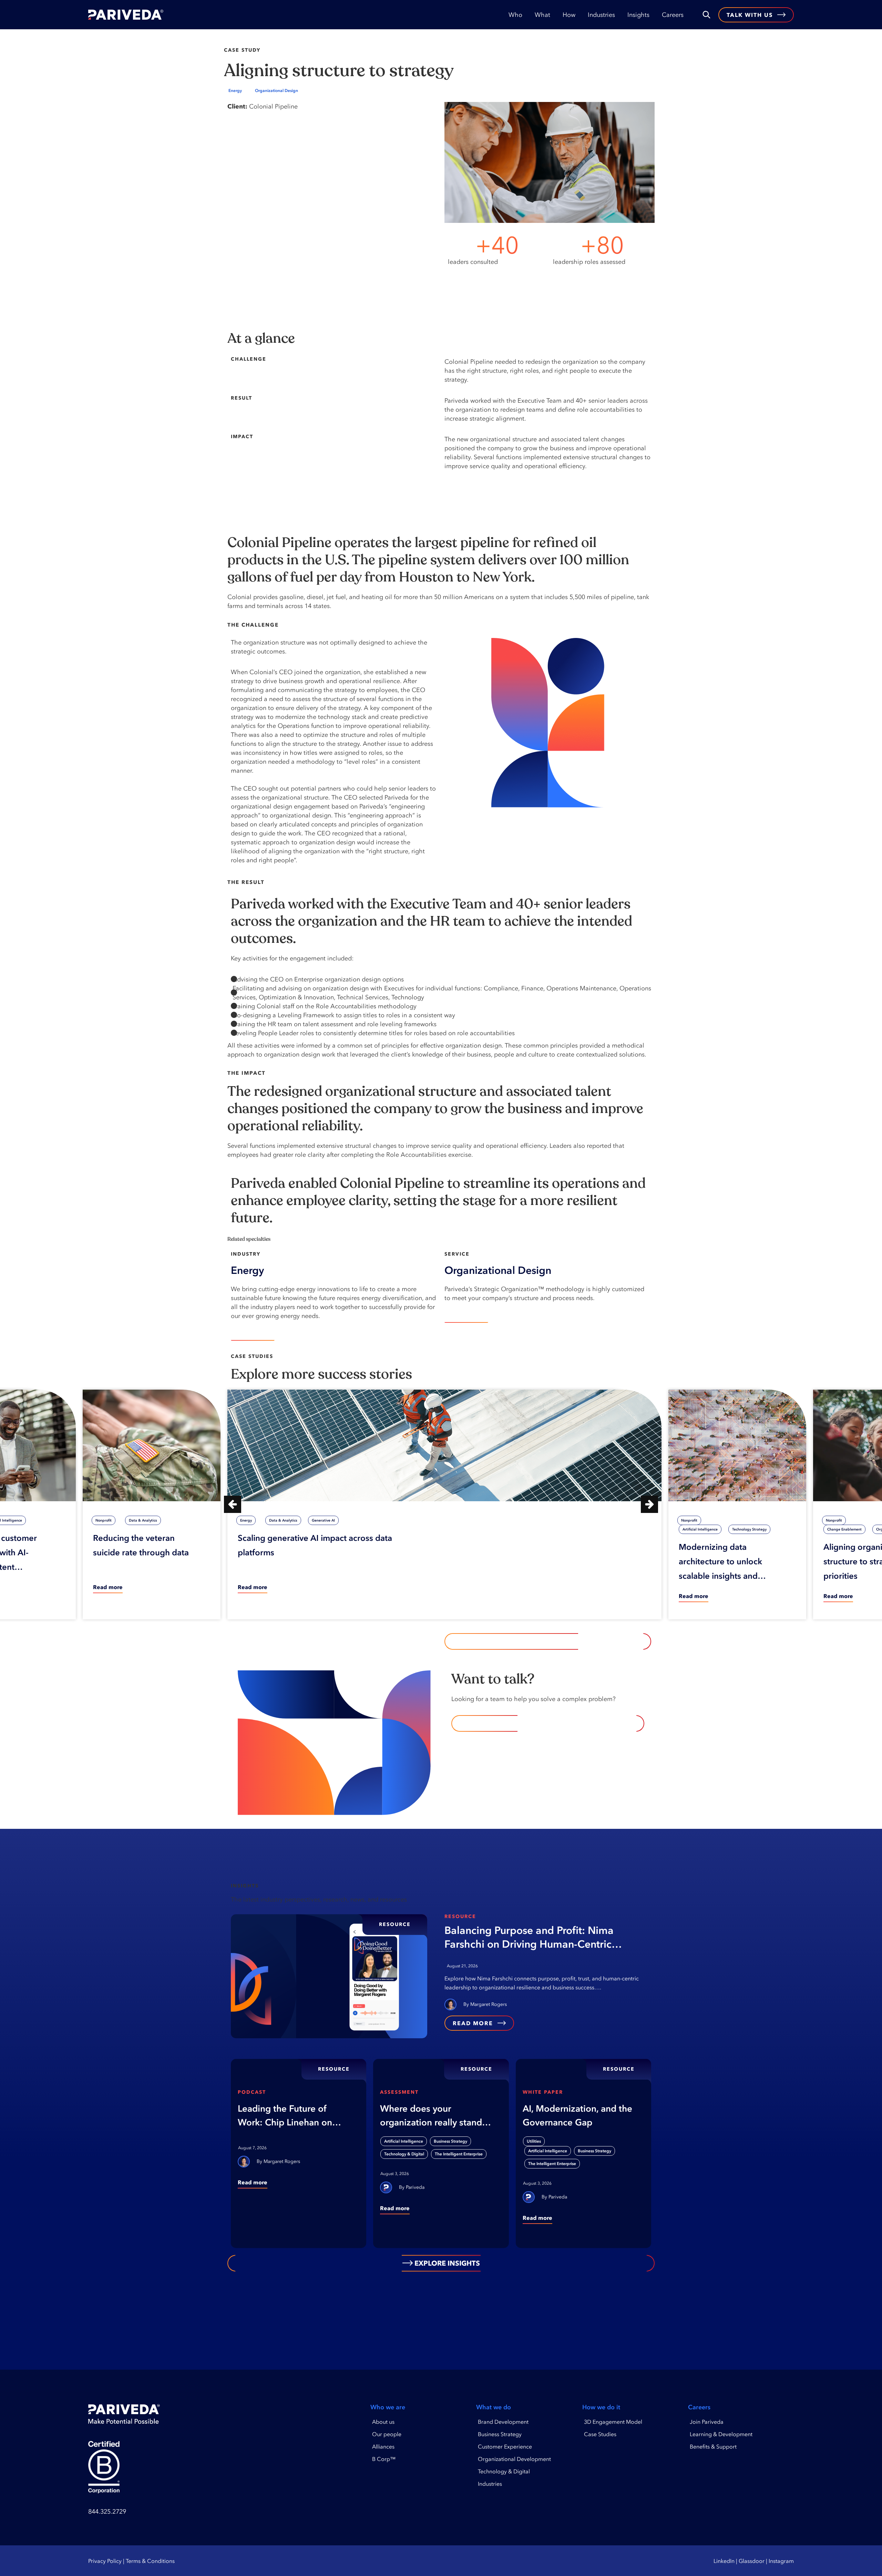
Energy (235, 91)
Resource (460, 1916)
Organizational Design (276, 91)
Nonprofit (104, 1520)
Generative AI (323, 1520)
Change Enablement (844, 1529)
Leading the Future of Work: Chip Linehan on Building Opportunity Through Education (285, 2116)
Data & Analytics (143, 1520)
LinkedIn (724, 2561)
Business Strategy (450, 2141)
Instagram (781, 2561)
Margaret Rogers (489, 2004)
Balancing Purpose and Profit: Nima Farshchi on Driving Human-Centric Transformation (529, 1938)
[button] (233, 1504)
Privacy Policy (105, 2561)
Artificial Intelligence (700, 1529)
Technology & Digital (404, 2154)
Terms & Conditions (150, 2561)
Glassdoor (752, 2561)
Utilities (534, 2141)
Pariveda (415, 2187)
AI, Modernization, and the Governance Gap (577, 2115)
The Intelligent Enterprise (459, 2154)
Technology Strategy (749, 1529)
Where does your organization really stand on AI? (431, 2116)
